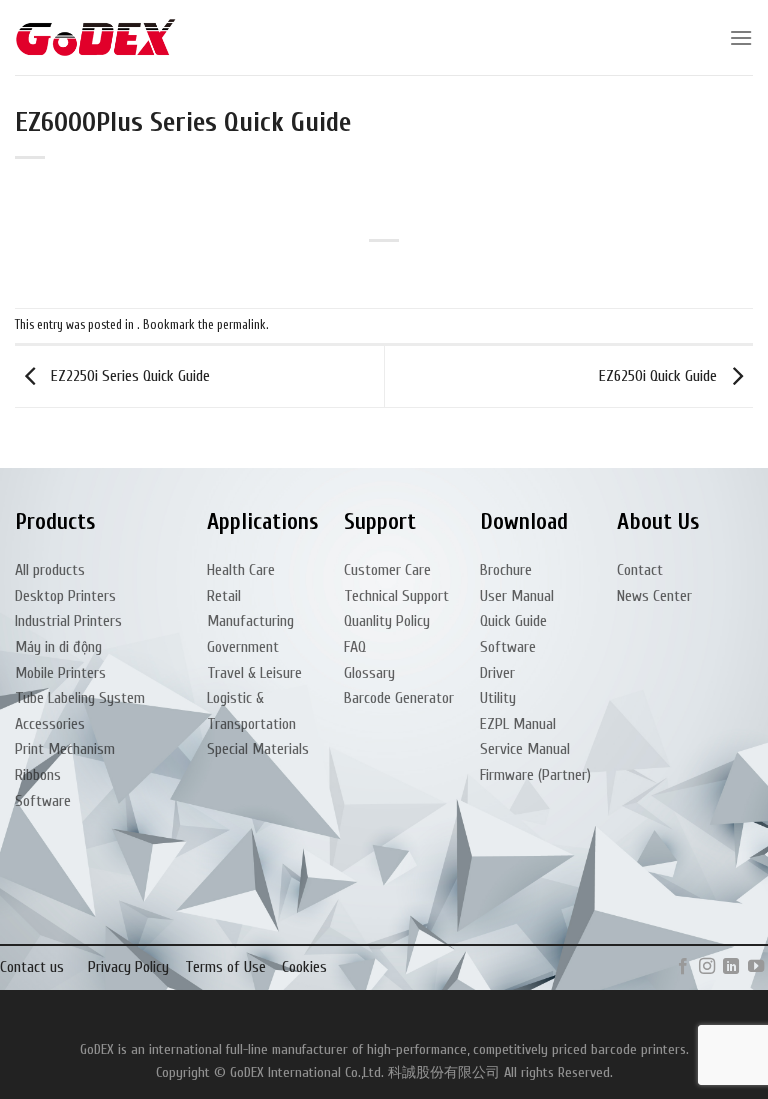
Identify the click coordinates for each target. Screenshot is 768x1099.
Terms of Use (225, 967)
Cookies (304, 967)
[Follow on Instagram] (707, 967)
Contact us (32, 967)
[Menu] (741, 37)
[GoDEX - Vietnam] (96, 37)
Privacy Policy (128, 967)
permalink (241, 325)
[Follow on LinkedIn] (731, 967)
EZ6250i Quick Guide (660, 376)
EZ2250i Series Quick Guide (128, 376)
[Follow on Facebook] (682, 967)
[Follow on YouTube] (756, 967)
